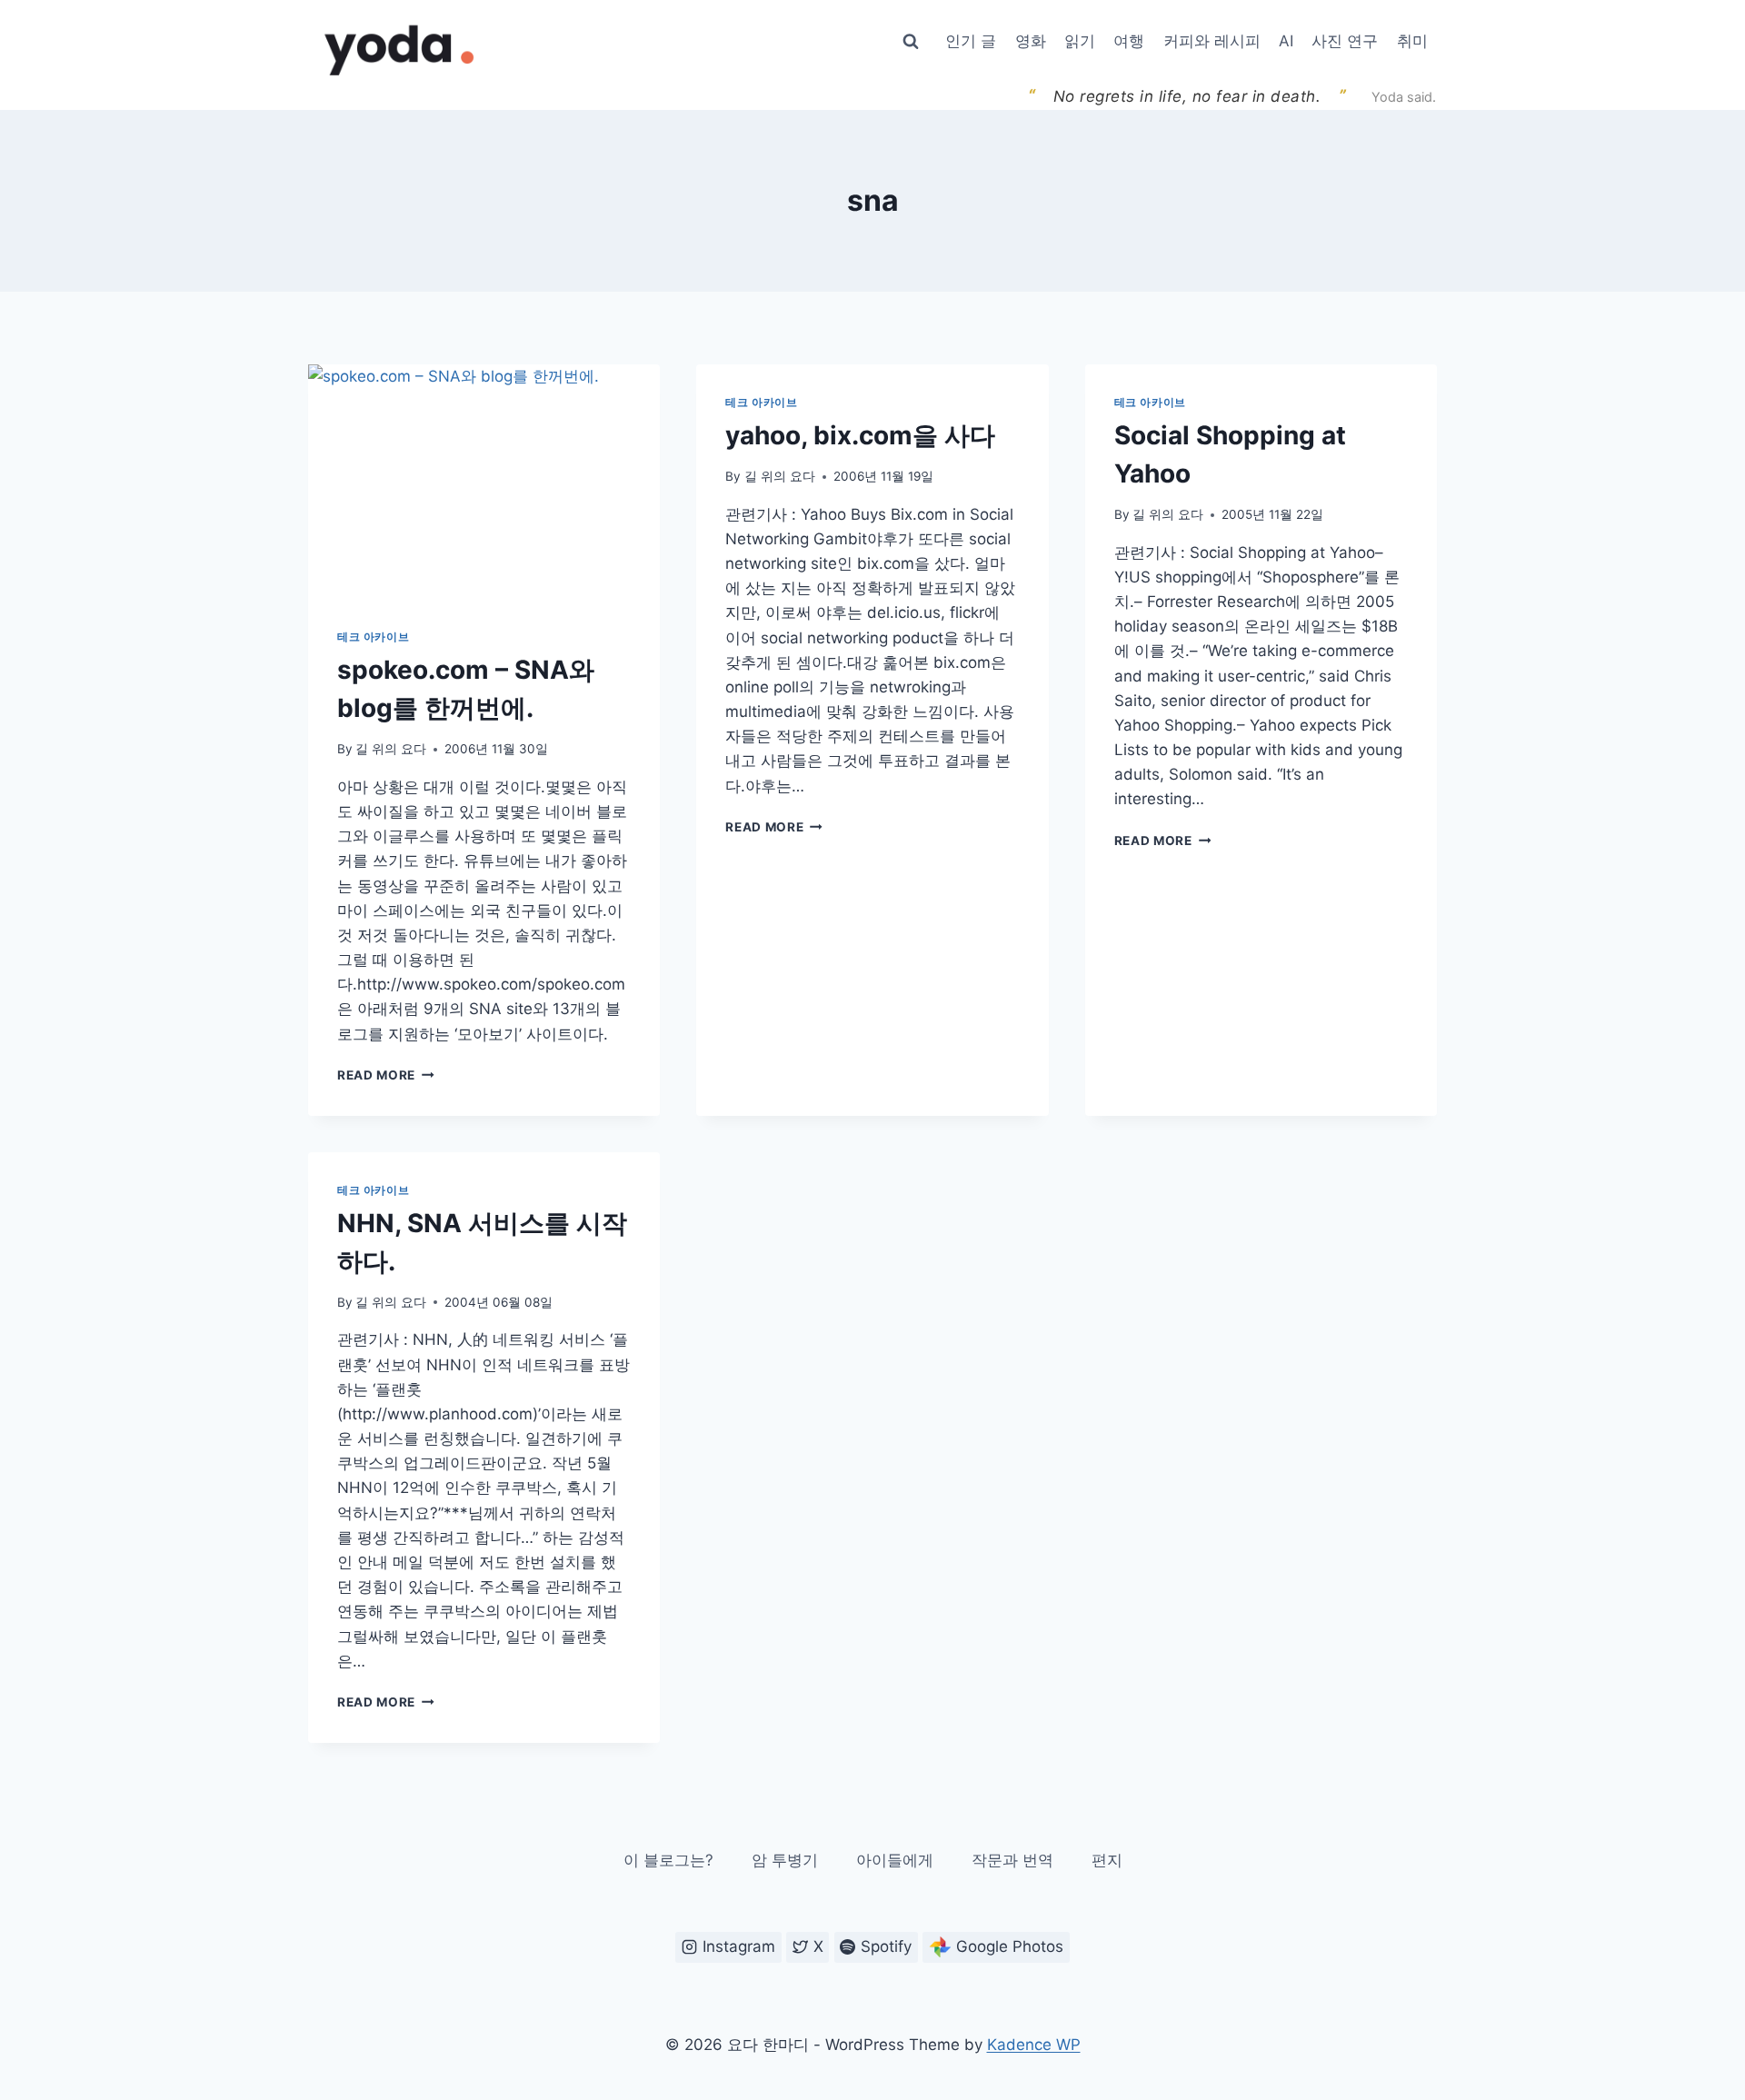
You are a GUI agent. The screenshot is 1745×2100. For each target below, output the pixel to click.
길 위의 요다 (391, 749)
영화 (1031, 41)
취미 (1412, 41)
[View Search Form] (911, 42)
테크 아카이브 (373, 637)
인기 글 (971, 41)
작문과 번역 (1012, 1860)
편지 (1107, 1860)
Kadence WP (1034, 2045)
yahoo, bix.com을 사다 (860, 435)
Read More (386, 1075)
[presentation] (484, 482)
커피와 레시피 (1212, 41)
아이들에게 (895, 1860)
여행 (1129, 41)
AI (1286, 41)
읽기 (1080, 41)
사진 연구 (1345, 41)
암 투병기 (785, 1860)
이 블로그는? (668, 1860)
